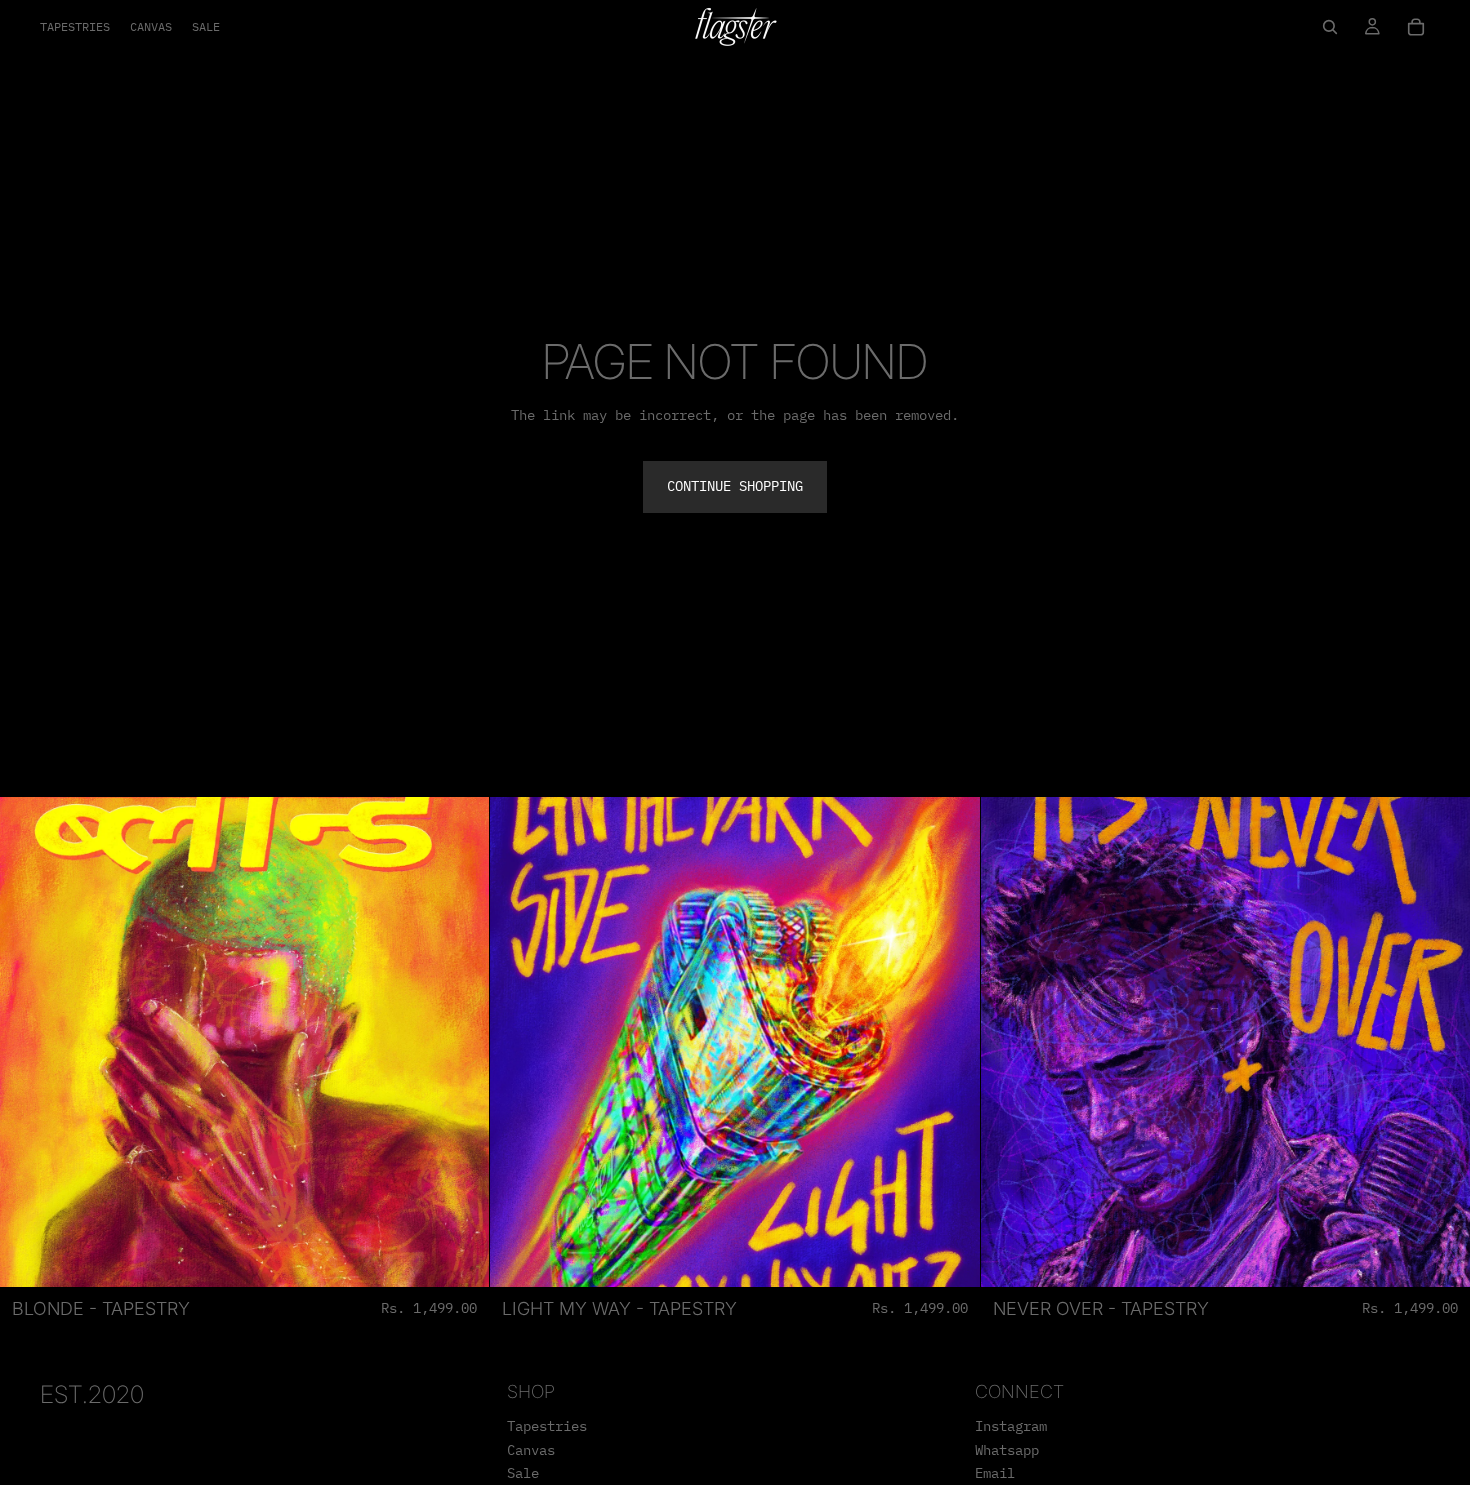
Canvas (531, 1450)
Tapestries (547, 1426)
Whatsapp (1007, 1450)
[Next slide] (459, 1042)
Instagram (1011, 1426)
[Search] (1330, 27)
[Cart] (1416, 27)
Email (995, 1474)
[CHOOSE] (459, 1256)
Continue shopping (735, 486)
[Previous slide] (30, 1042)
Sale (523, 1474)
